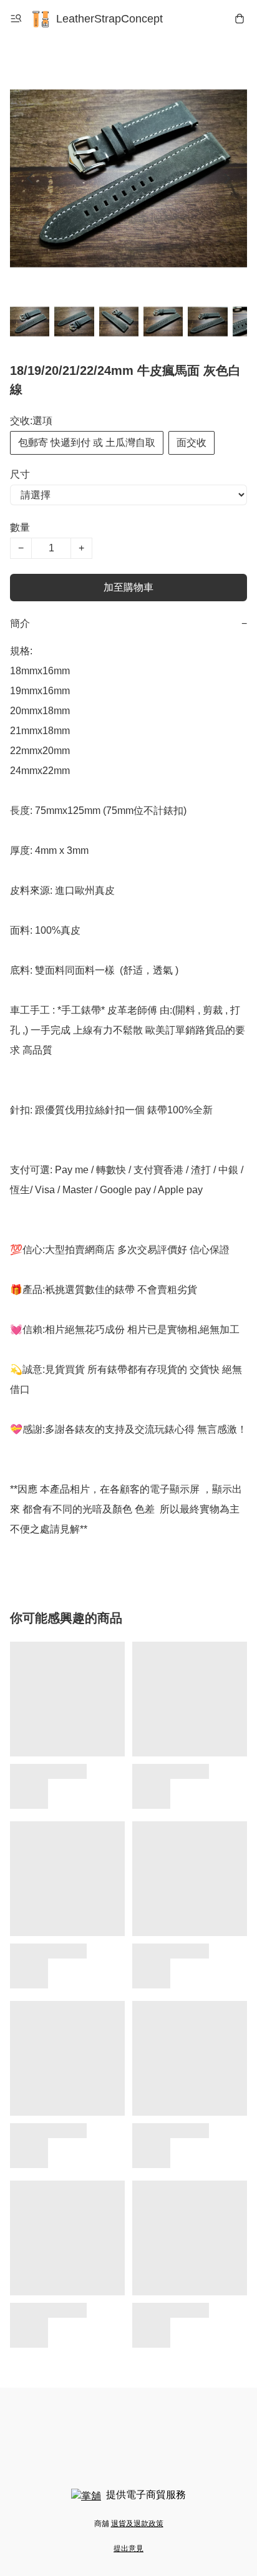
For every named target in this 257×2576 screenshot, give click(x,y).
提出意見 (128, 2549)
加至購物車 (128, 587)
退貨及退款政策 (137, 2524)
